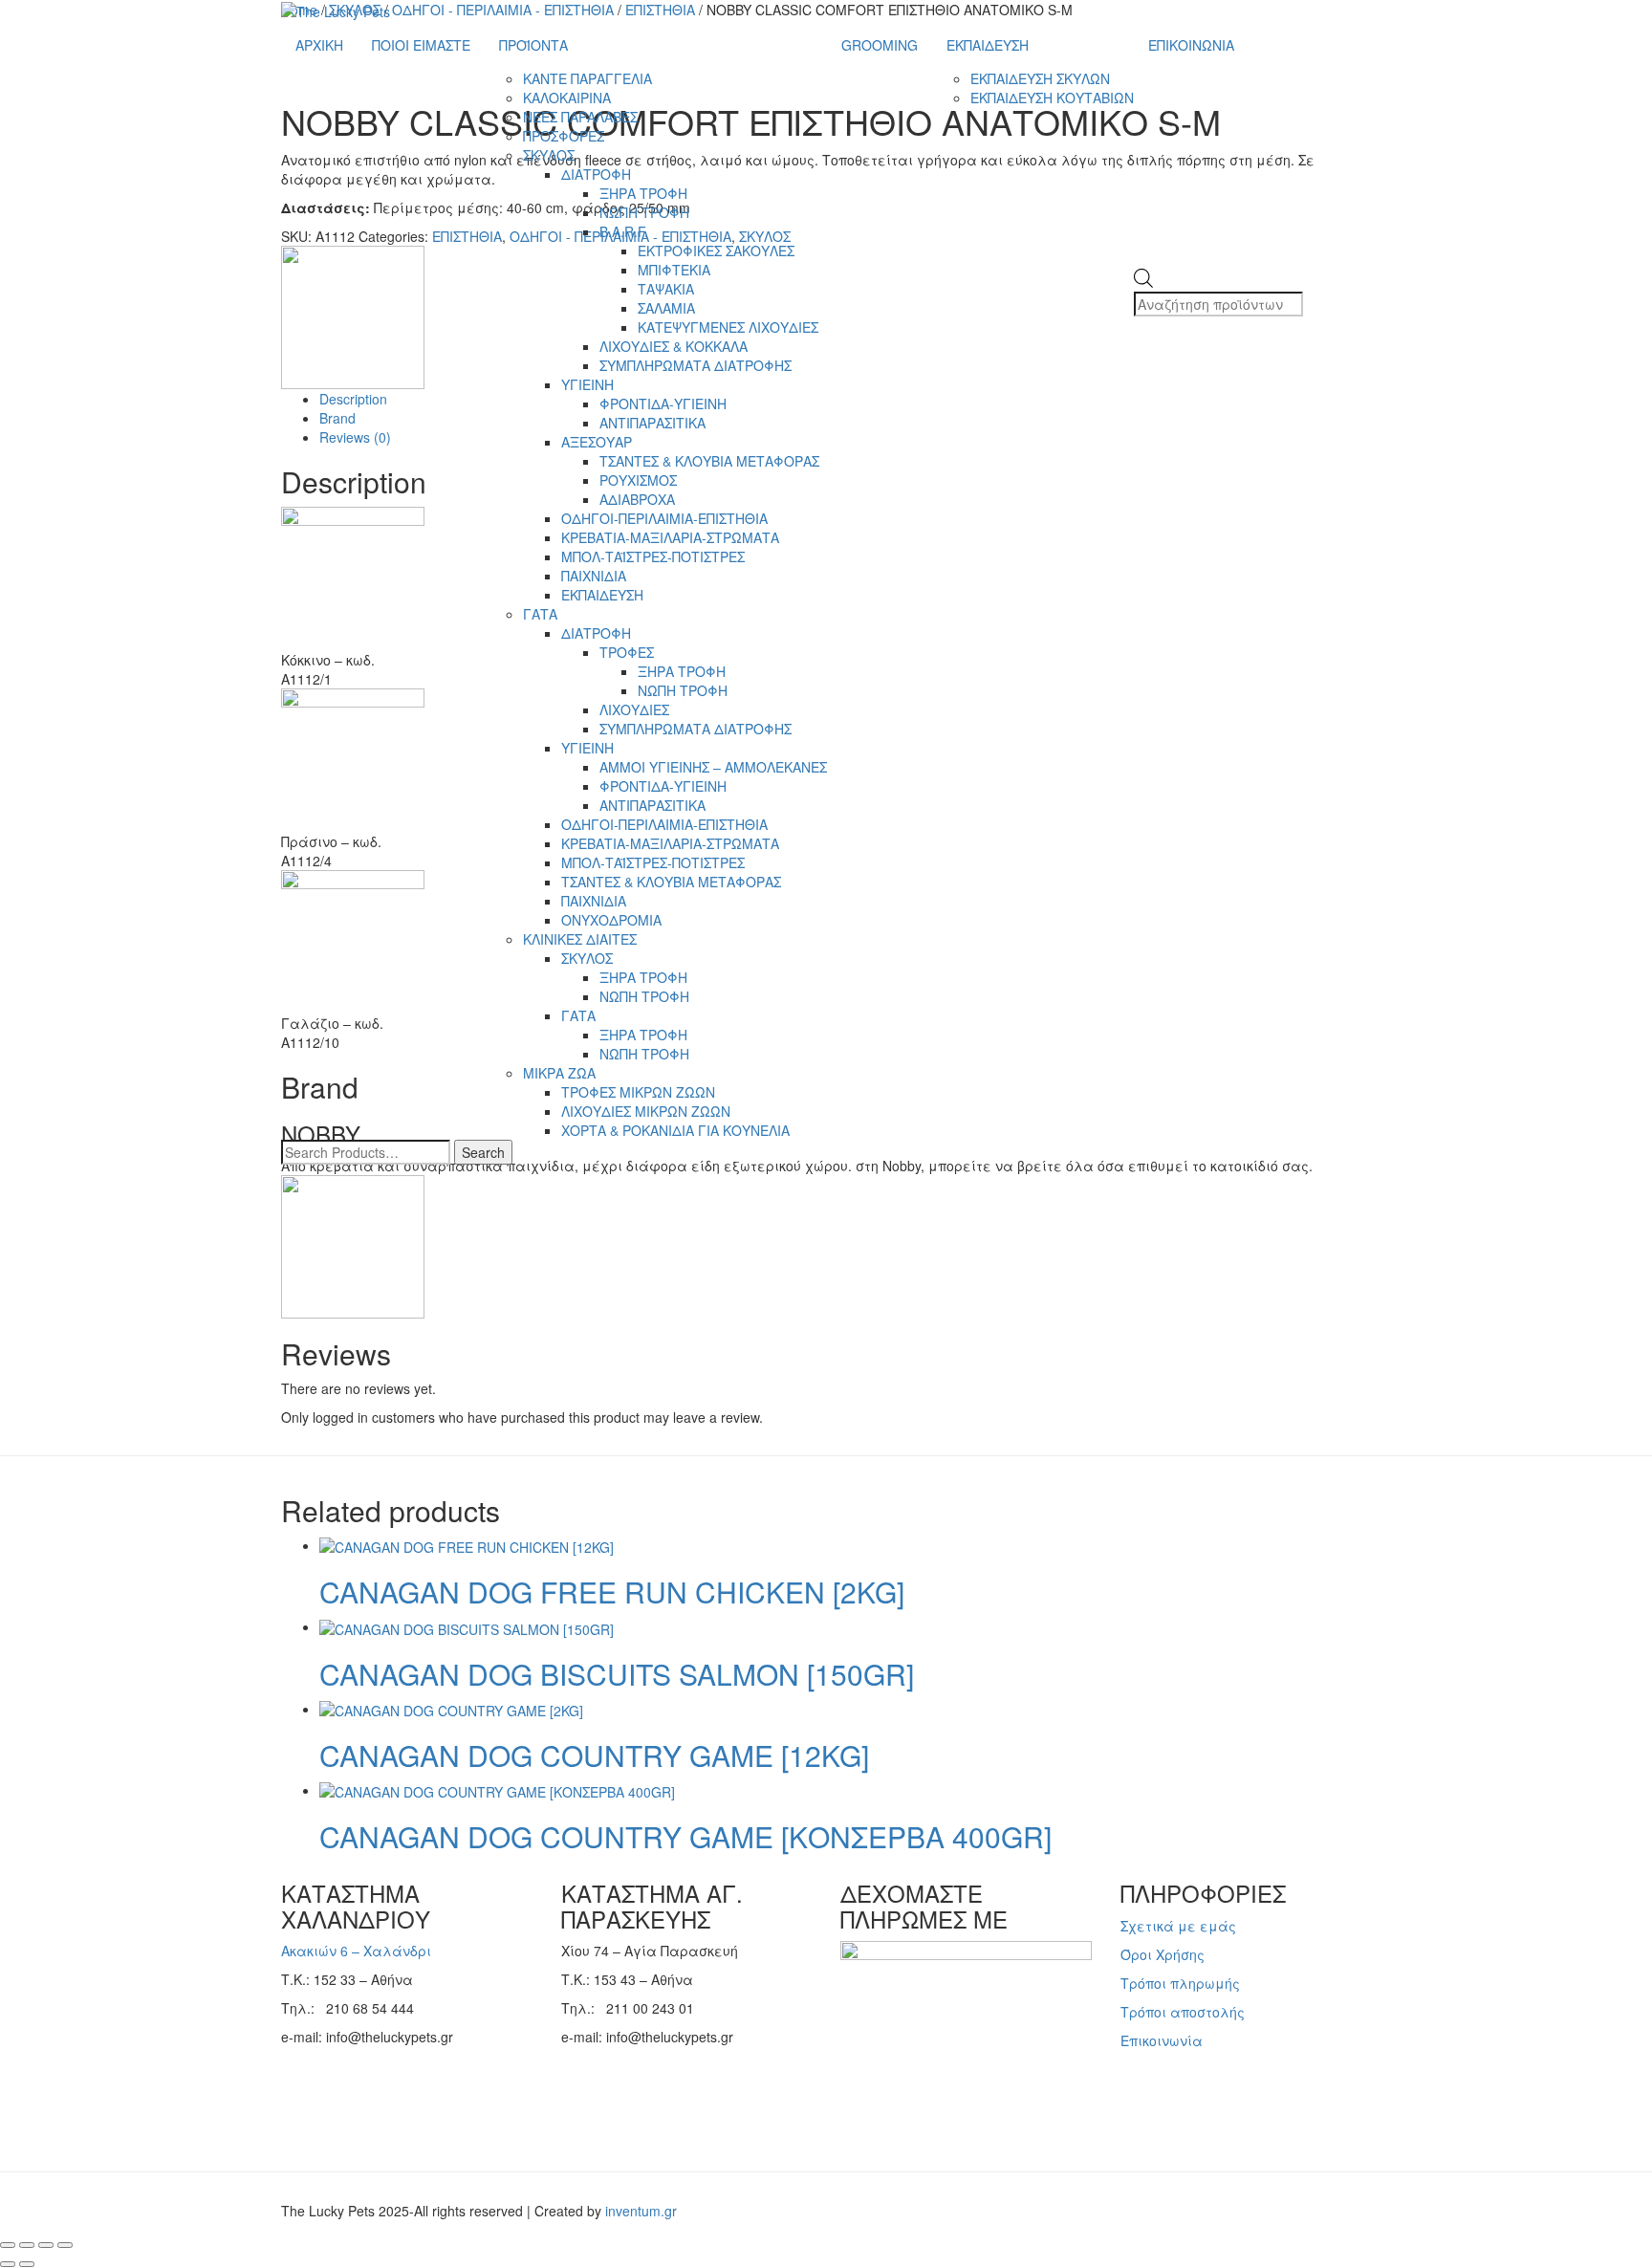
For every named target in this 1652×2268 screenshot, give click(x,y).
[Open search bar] (1143, 259)
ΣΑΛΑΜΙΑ (666, 308)
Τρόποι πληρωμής (1180, 1983)
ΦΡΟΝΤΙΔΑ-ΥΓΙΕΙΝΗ (663, 403)
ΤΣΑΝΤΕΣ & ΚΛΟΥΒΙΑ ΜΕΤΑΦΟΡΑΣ (709, 461)
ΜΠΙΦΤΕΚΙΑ (674, 270)
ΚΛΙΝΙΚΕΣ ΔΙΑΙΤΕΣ (580, 939)
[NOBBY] (353, 1245)
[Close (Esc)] (65, 2245)
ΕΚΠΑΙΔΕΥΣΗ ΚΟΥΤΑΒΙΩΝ (1052, 98)
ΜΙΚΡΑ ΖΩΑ (559, 1073)
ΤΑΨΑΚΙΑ (666, 289)
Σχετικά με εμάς (1178, 1926)
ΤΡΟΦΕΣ (627, 652)
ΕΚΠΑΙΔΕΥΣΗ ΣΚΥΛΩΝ (1040, 78)
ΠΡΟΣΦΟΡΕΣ (564, 136)
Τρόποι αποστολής (1183, 2012)
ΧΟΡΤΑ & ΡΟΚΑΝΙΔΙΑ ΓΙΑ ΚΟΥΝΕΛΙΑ (675, 1130)
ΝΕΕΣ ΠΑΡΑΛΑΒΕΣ (580, 117)
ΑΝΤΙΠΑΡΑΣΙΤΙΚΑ (652, 423)
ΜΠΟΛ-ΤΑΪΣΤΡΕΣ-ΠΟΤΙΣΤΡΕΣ (653, 556)
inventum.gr (641, 2211)
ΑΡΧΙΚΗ (319, 45)
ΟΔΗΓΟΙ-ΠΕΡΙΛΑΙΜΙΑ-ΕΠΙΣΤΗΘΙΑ (664, 518)
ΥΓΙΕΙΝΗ (587, 384)
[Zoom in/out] (8, 2245)
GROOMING (880, 45)
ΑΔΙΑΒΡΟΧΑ (637, 499)
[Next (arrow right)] (27, 2264)
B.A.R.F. (624, 231)
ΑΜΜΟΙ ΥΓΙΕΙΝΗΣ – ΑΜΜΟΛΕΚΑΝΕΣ (713, 767)
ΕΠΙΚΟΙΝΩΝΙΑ (1191, 45)
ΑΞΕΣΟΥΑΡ (597, 442)
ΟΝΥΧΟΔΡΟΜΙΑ (611, 920)
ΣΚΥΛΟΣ (549, 155)
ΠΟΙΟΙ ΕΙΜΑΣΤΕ (421, 45)
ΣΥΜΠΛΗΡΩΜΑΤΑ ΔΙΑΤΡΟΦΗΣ (696, 365)
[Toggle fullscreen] (27, 2245)
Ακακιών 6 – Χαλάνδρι (356, 1951)
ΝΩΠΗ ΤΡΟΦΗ (644, 212)
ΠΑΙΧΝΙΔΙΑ (594, 576)
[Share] (46, 2245)
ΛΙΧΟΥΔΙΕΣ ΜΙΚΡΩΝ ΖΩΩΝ (646, 1111)
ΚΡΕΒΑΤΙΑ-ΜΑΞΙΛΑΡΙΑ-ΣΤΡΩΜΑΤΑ (670, 537)
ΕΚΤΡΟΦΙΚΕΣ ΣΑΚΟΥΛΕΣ (716, 251)
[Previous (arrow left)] (8, 2264)
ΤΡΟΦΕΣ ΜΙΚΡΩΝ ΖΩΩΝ (638, 1092)
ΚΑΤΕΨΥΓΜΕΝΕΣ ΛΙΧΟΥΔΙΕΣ (728, 327)
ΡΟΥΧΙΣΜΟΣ (638, 480)
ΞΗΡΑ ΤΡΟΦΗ (643, 193)
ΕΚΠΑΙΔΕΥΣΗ (602, 595)
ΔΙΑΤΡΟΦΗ (596, 174)
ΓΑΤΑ (540, 614)
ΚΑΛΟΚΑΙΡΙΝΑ (567, 98)
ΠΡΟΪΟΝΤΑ (533, 45)
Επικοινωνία (1162, 2040)
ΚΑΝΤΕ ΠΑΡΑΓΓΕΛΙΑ (587, 78)
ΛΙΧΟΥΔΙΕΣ (634, 709)
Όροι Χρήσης (1163, 1954)
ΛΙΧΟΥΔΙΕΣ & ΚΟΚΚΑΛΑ (674, 346)
